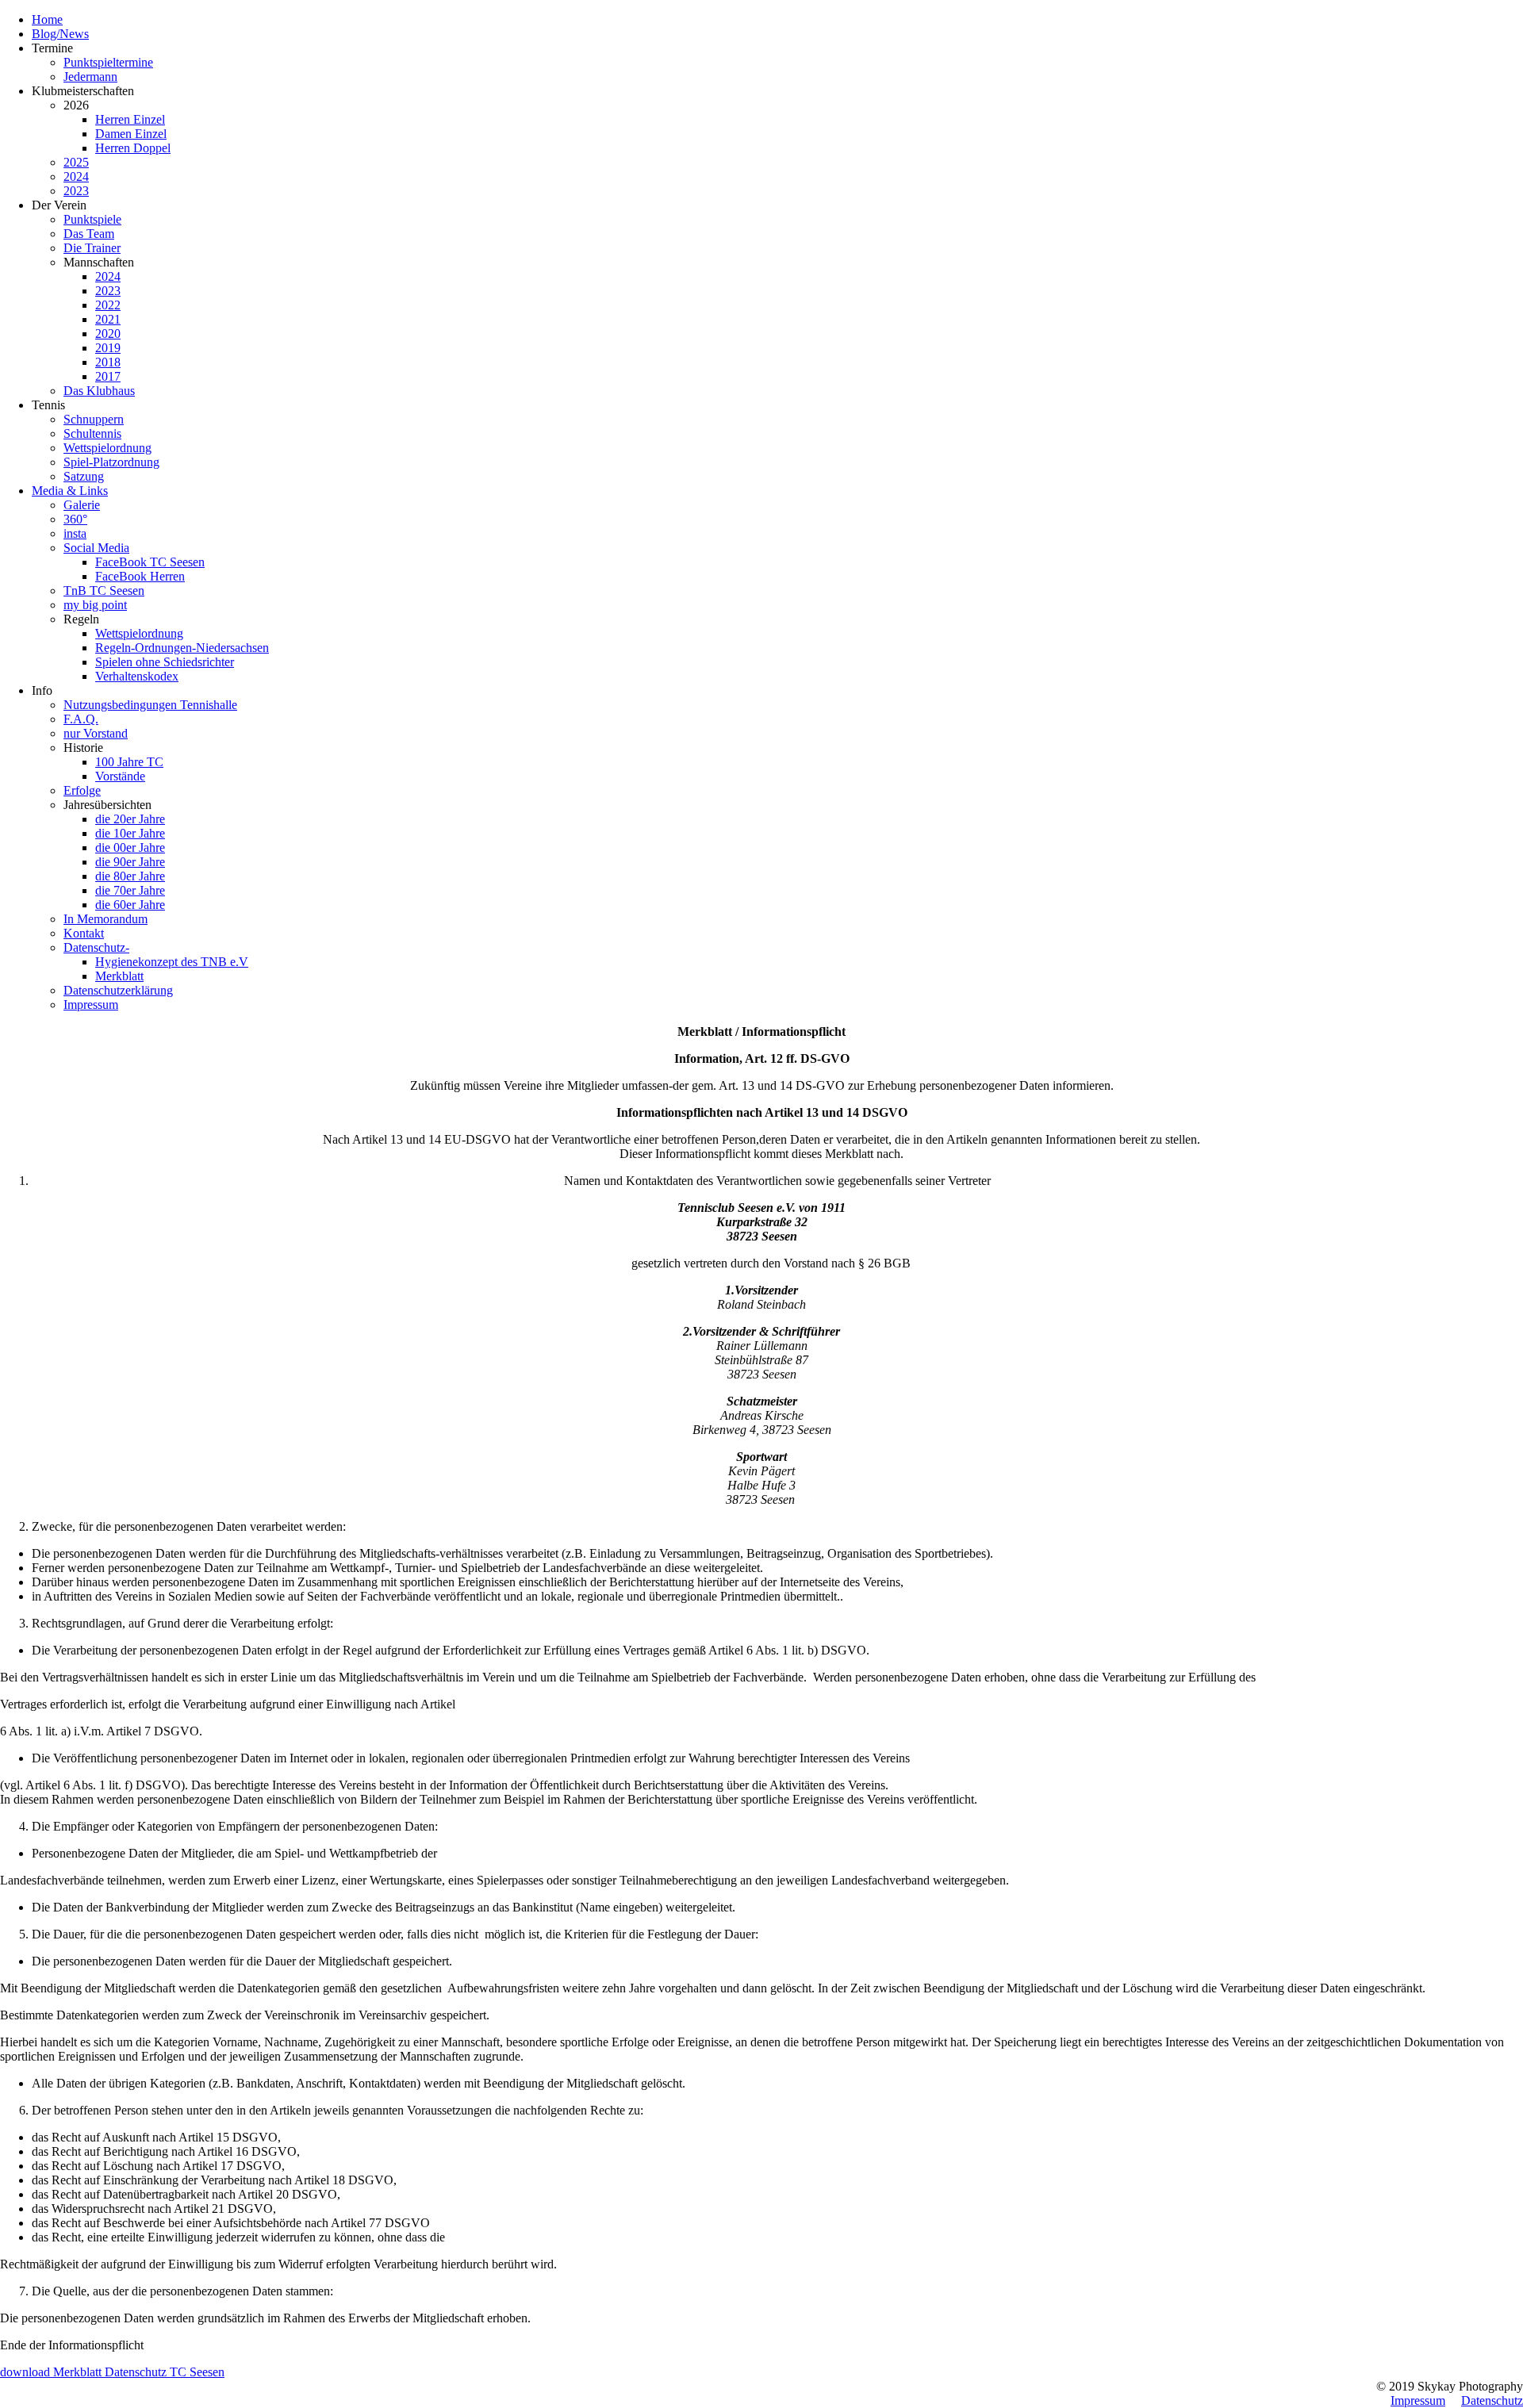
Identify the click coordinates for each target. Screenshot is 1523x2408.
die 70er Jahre (130, 890)
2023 (76, 191)
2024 (76, 176)
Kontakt (84, 933)
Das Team (89, 234)
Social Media (96, 548)
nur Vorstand (96, 733)
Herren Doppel (133, 148)
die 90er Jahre (130, 862)
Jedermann (90, 77)
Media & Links (70, 491)
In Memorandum (105, 919)
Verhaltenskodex (137, 676)
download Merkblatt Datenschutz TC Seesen (112, 2372)
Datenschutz (1492, 2400)
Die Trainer (92, 248)
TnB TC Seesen (104, 590)
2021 (108, 319)
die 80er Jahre (130, 876)
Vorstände (120, 776)
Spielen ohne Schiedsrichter (165, 662)
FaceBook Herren (140, 576)
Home (47, 19)
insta (75, 533)
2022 (108, 305)
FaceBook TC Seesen (150, 562)
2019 (108, 348)
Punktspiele (92, 219)
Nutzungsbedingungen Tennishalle (150, 705)
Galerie (82, 505)
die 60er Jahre (130, 905)
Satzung (84, 476)
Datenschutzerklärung (118, 990)
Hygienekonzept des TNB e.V (172, 962)
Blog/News (60, 34)
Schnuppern (94, 419)
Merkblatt (119, 976)
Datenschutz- (96, 947)
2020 (108, 334)
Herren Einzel (130, 119)
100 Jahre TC (129, 762)
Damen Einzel (131, 134)
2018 (108, 362)
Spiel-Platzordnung (111, 462)
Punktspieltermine (108, 62)
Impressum (91, 1005)
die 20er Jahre (130, 819)
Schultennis (92, 433)
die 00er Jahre (130, 847)
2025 (76, 162)
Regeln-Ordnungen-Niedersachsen (182, 648)
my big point (95, 605)
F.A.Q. (81, 719)
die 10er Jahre (130, 833)
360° (75, 519)
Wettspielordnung (107, 448)
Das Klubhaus (99, 391)
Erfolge (82, 790)
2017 (108, 376)
